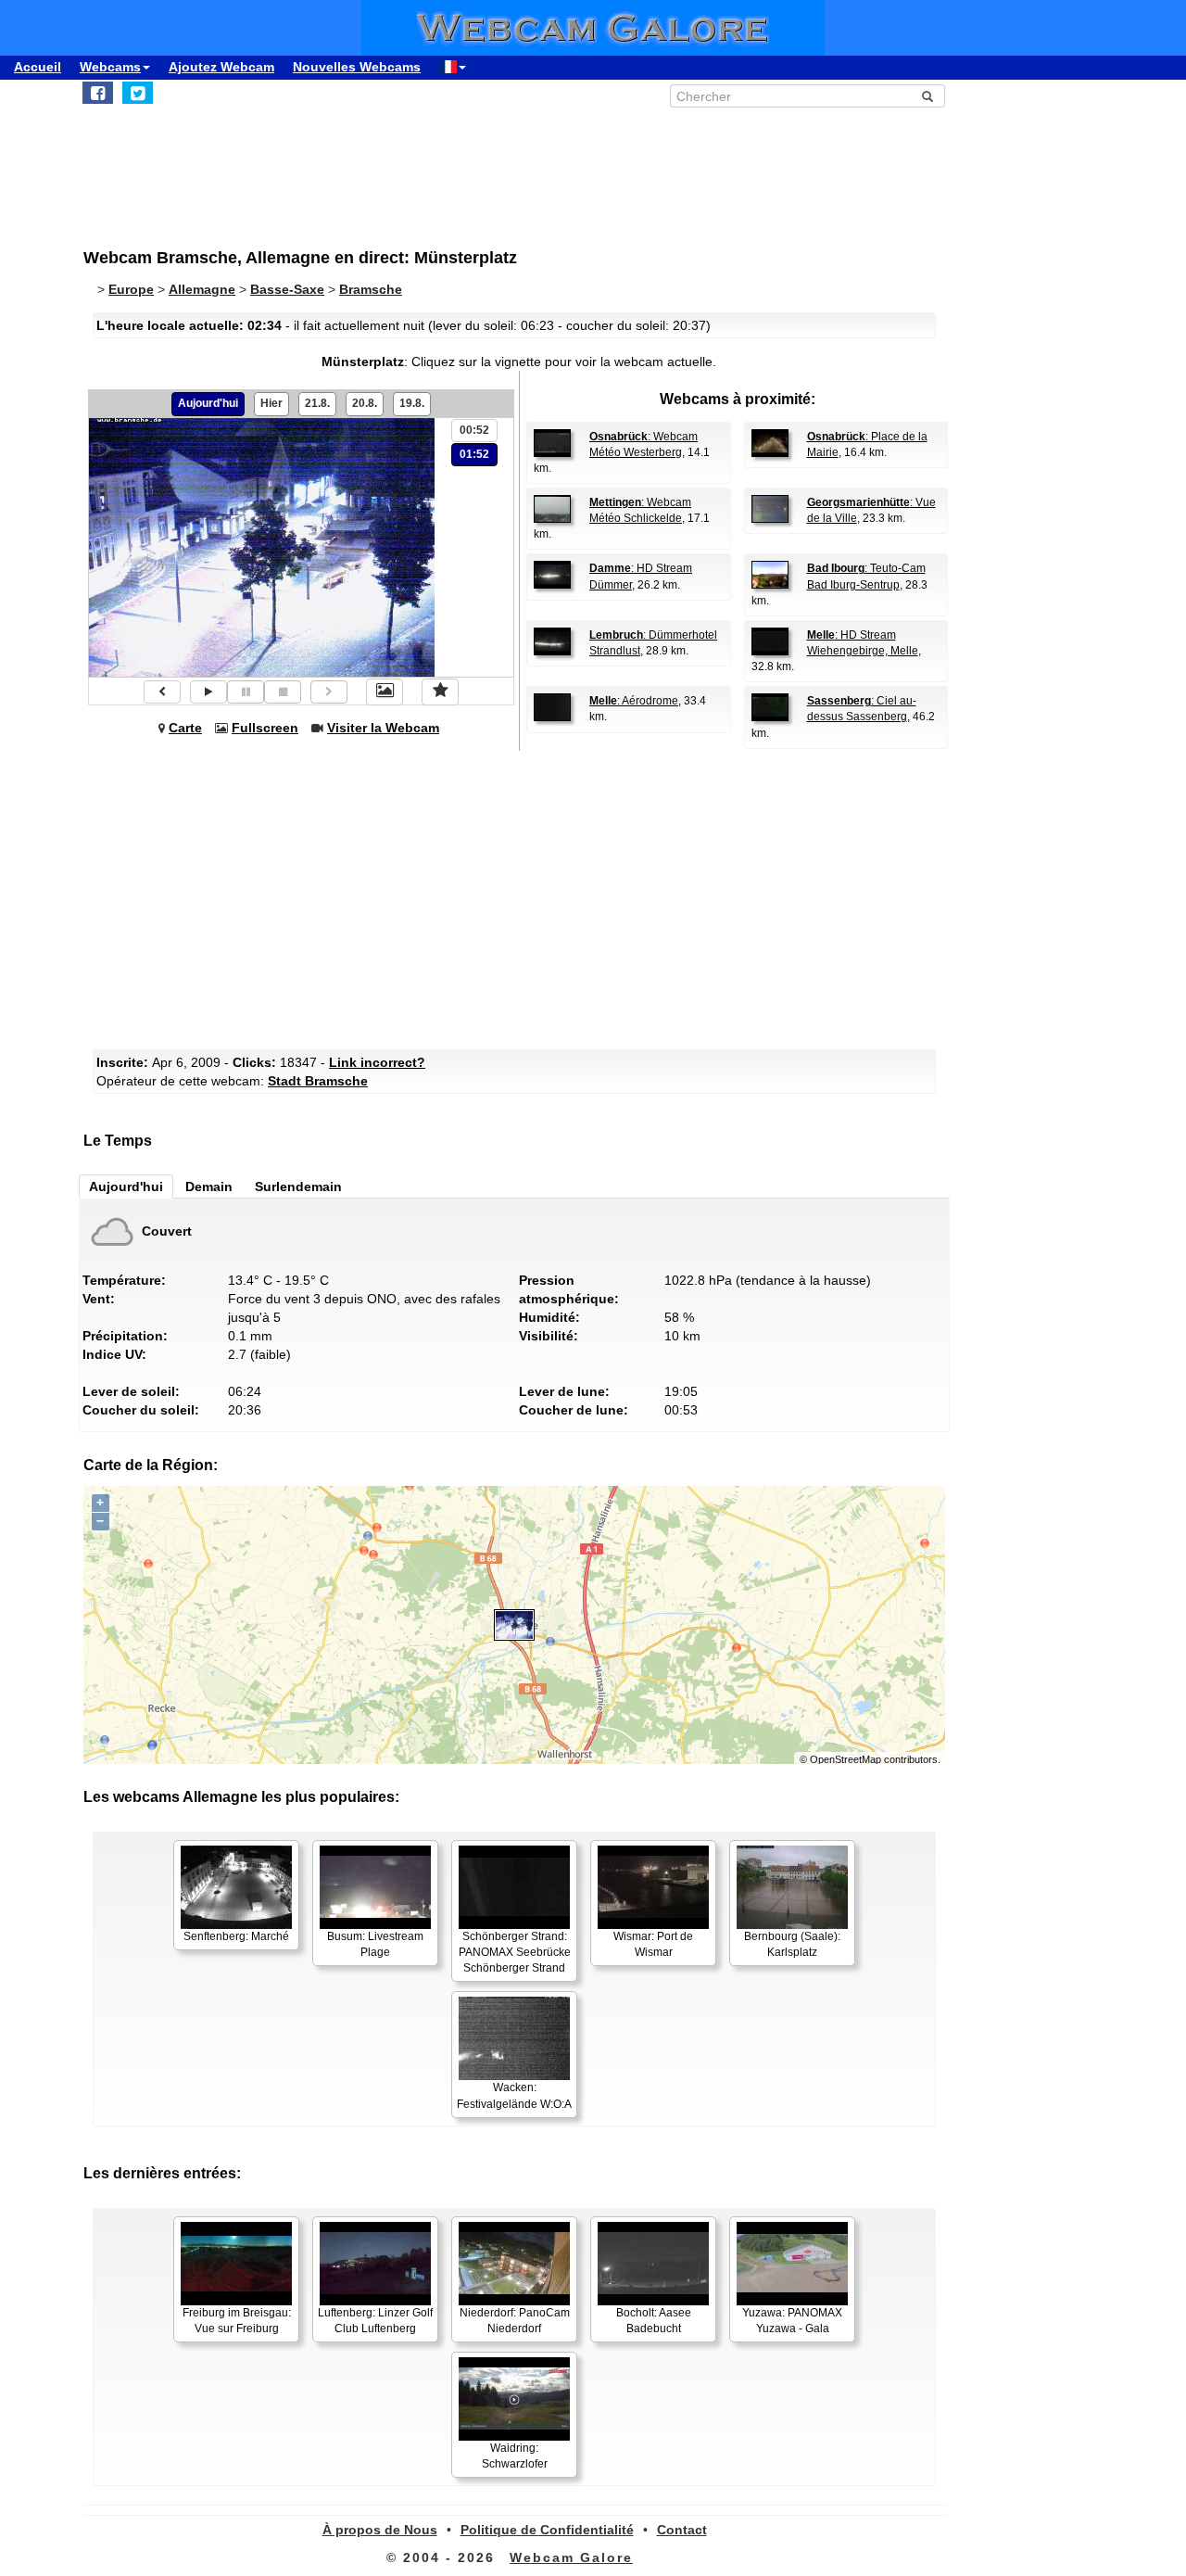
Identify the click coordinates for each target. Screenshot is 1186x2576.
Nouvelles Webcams (357, 67)
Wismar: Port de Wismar (653, 1944)
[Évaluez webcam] (440, 692)
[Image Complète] (385, 692)
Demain (209, 1186)
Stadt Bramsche (318, 1081)
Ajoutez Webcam (221, 67)
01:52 (474, 454)
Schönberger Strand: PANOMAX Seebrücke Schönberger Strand (515, 1952)
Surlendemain (298, 1186)
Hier (271, 403)
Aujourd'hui (208, 403)
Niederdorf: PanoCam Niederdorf (515, 2321)
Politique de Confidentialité (547, 2530)
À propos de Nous (380, 2530)
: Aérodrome (634, 701)
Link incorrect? (377, 1062)
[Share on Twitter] (138, 93)
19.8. (412, 403)
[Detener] (283, 692)
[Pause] (246, 692)
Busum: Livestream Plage (375, 1944)
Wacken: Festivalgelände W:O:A (514, 2095)
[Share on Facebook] (98, 93)
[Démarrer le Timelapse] (208, 692)
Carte (185, 728)
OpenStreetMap (845, 1759)
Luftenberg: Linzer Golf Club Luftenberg (375, 2321)
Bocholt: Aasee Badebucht (654, 2321)
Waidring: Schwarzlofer (515, 2456)
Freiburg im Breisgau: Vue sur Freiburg (237, 2321)
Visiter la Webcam (383, 728)
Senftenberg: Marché (236, 1936)
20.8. (365, 403)
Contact (682, 2530)
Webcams (110, 67)
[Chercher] (927, 96)
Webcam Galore (571, 2557)
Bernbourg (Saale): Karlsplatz (792, 1944)
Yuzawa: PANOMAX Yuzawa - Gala (792, 2321)
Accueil (38, 67)
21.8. (317, 403)
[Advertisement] (537, 168)
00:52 (474, 430)
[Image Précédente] (162, 692)
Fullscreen (265, 728)
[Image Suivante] (329, 692)
